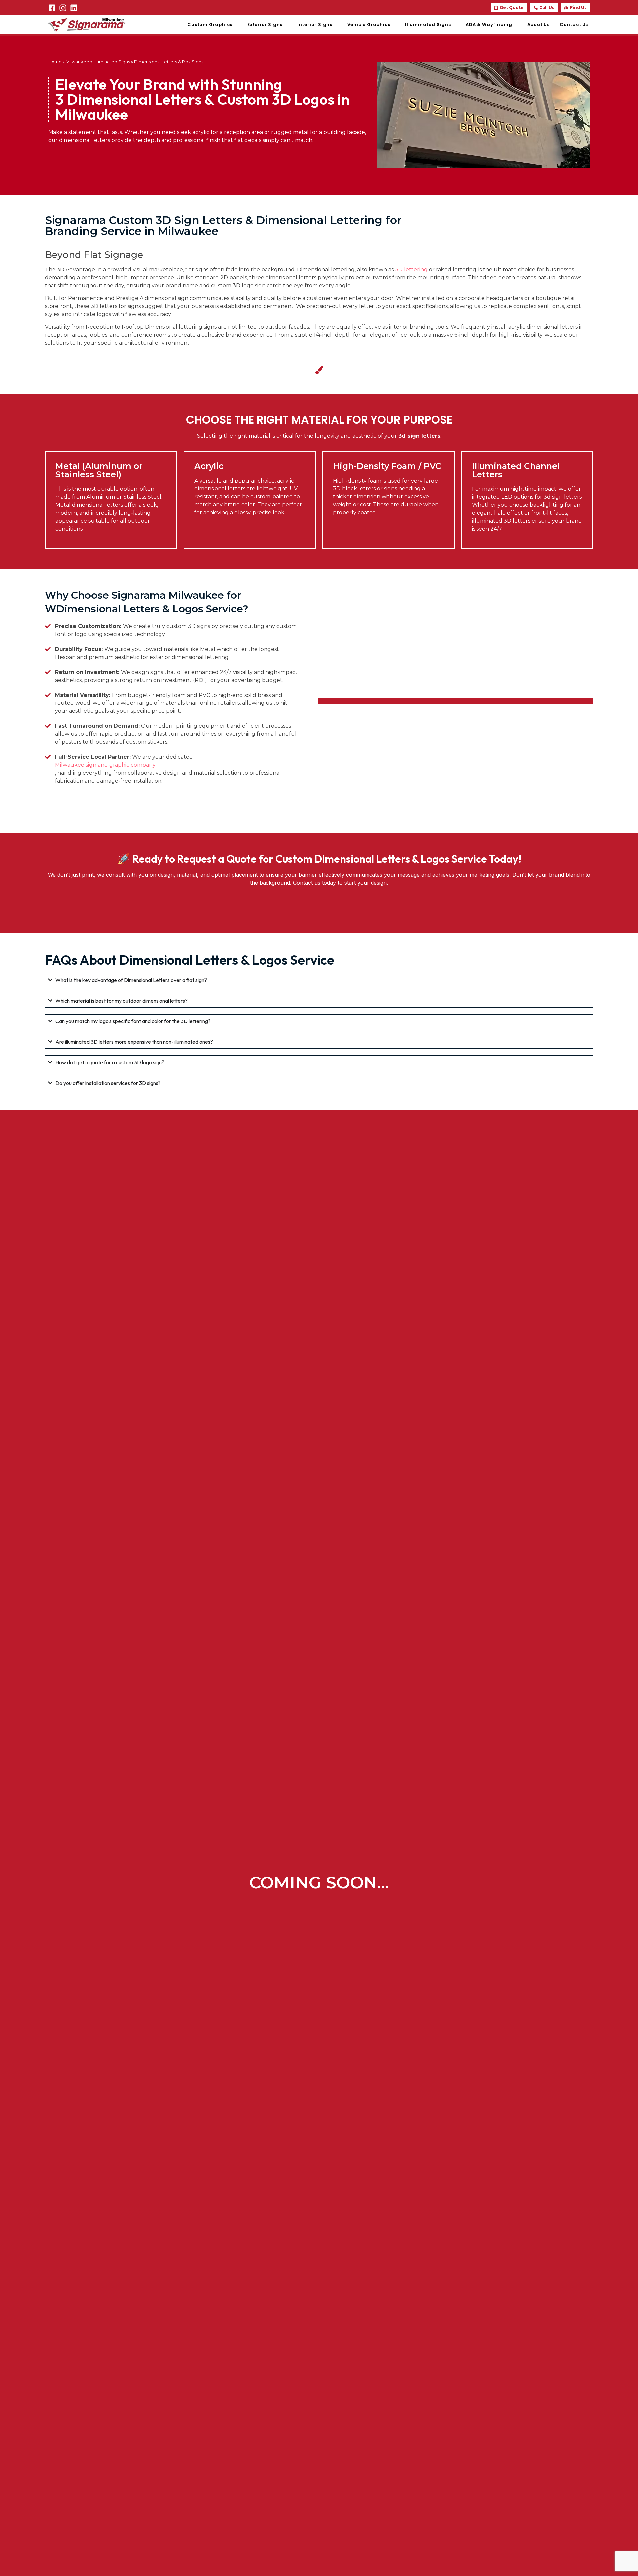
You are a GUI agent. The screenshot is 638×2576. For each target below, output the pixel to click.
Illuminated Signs (112, 62)
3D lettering (411, 270)
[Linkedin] (74, 8)
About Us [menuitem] (538, 24)
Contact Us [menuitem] (574, 24)
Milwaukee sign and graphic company (105, 765)
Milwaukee (78, 62)
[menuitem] (212, 25)
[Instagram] (63, 8)
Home (55, 62)
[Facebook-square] (52, 8)
